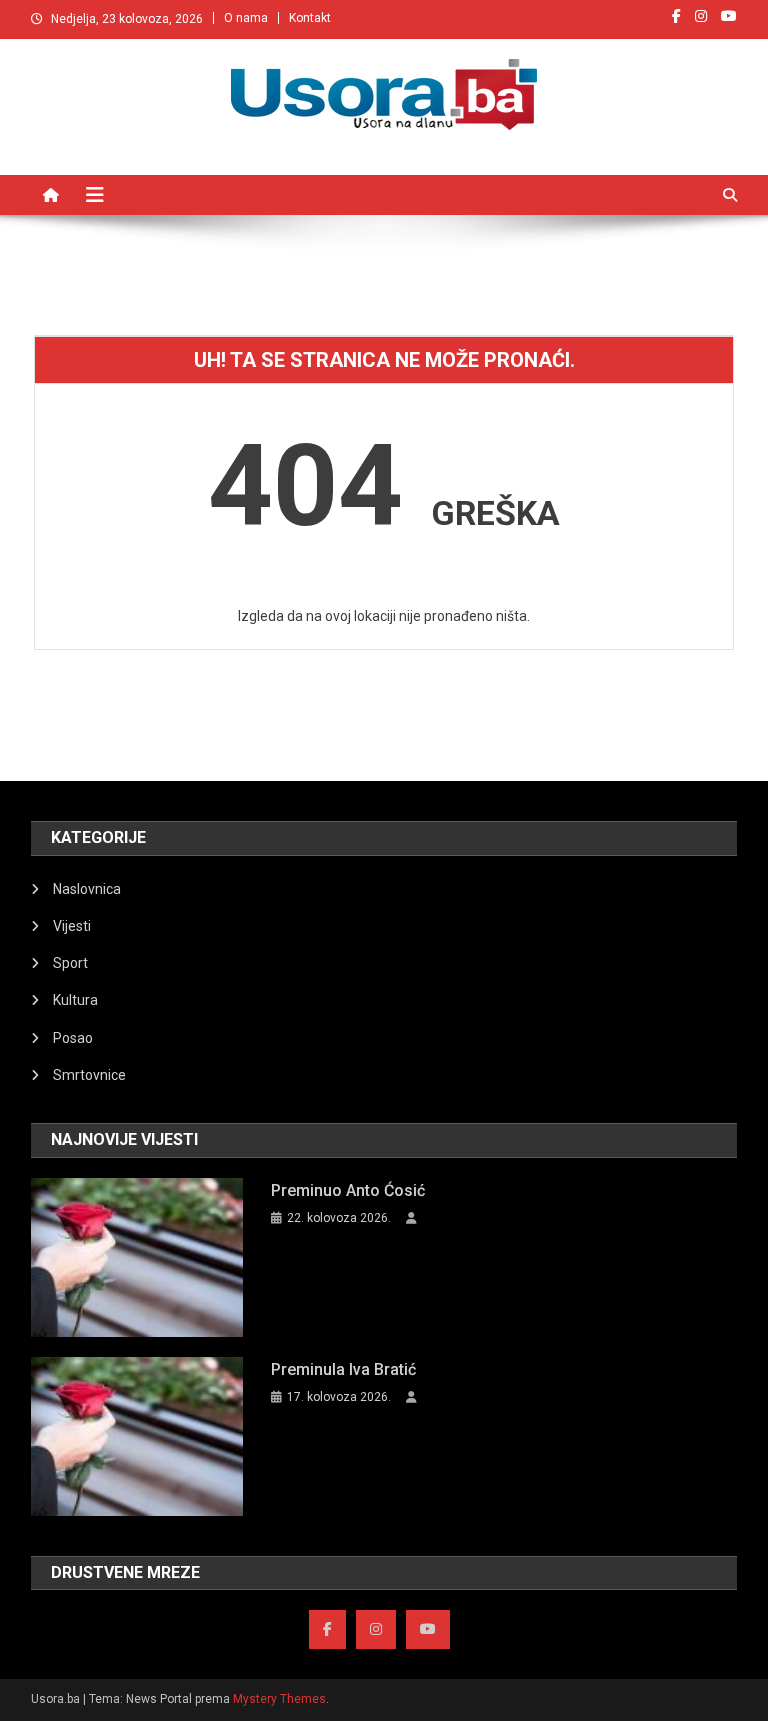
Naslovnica (87, 889)
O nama (246, 18)
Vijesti (72, 926)
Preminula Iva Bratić (343, 1369)
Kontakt (310, 18)
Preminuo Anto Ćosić (348, 1190)
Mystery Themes (279, 1699)
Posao (73, 1038)
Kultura (75, 1000)
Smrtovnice (89, 1075)
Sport (70, 963)
